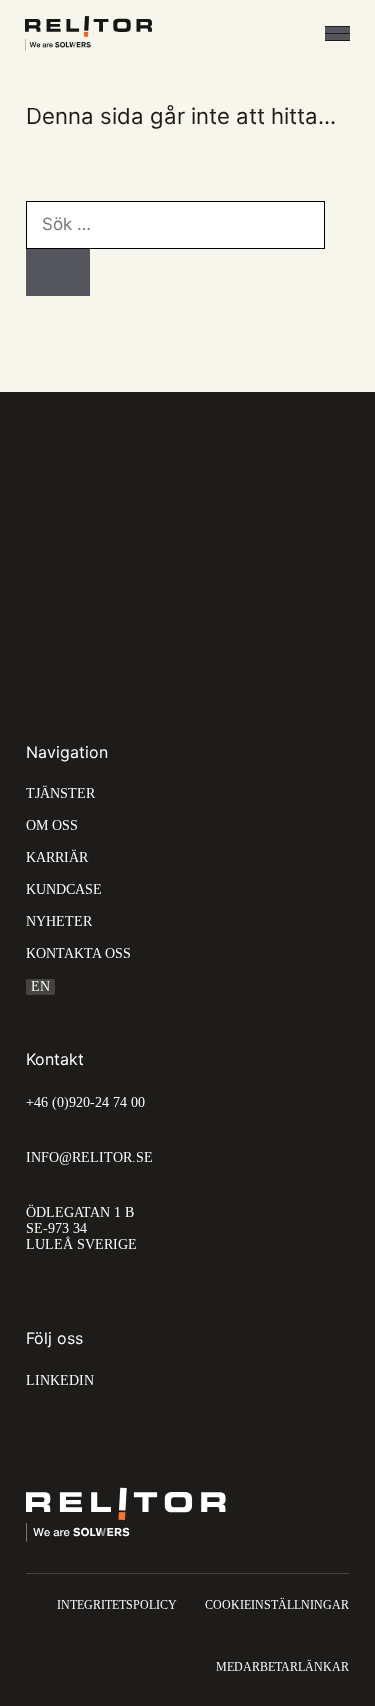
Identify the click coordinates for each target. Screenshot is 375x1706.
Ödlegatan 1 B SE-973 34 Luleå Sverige (81, 1228)
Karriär (57, 858)
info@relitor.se (89, 1157)
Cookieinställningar (277, 1605)
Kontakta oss (78, 954)
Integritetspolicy (117, 1605)
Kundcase (64, 890)
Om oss (52, 826)
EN (40, 986)
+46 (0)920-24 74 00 (85, 1102)
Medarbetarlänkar (282, 1667)
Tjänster (60, 794)
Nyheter (59, 922)
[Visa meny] (337, 33)
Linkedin (60, 1380)
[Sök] (58, 273)
